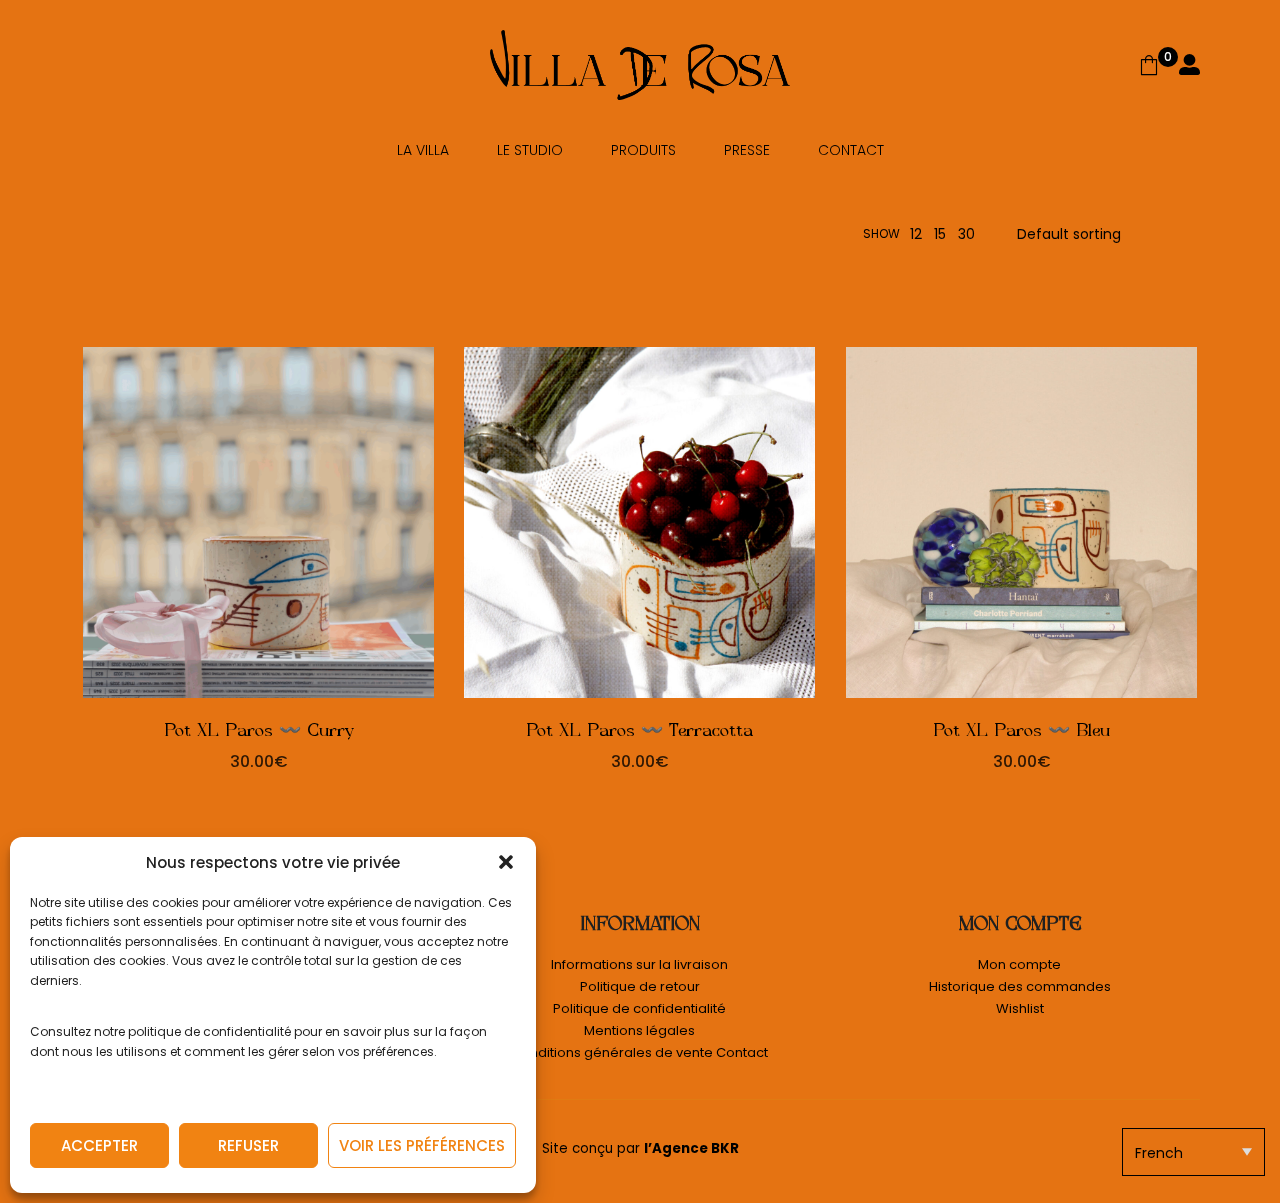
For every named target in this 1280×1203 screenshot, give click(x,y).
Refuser (248, 1145)
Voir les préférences (422, 1145)
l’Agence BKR (691, 1148)
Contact (851, 150)
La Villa (423, 150)
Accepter (99, 1145)
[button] (506, 862)
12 (916, 234)
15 (940, 234)
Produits (643, 150)
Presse (747, 150)
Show (881, 233)
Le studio (530, 150)
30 (966, 234)
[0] (1149, 65)
